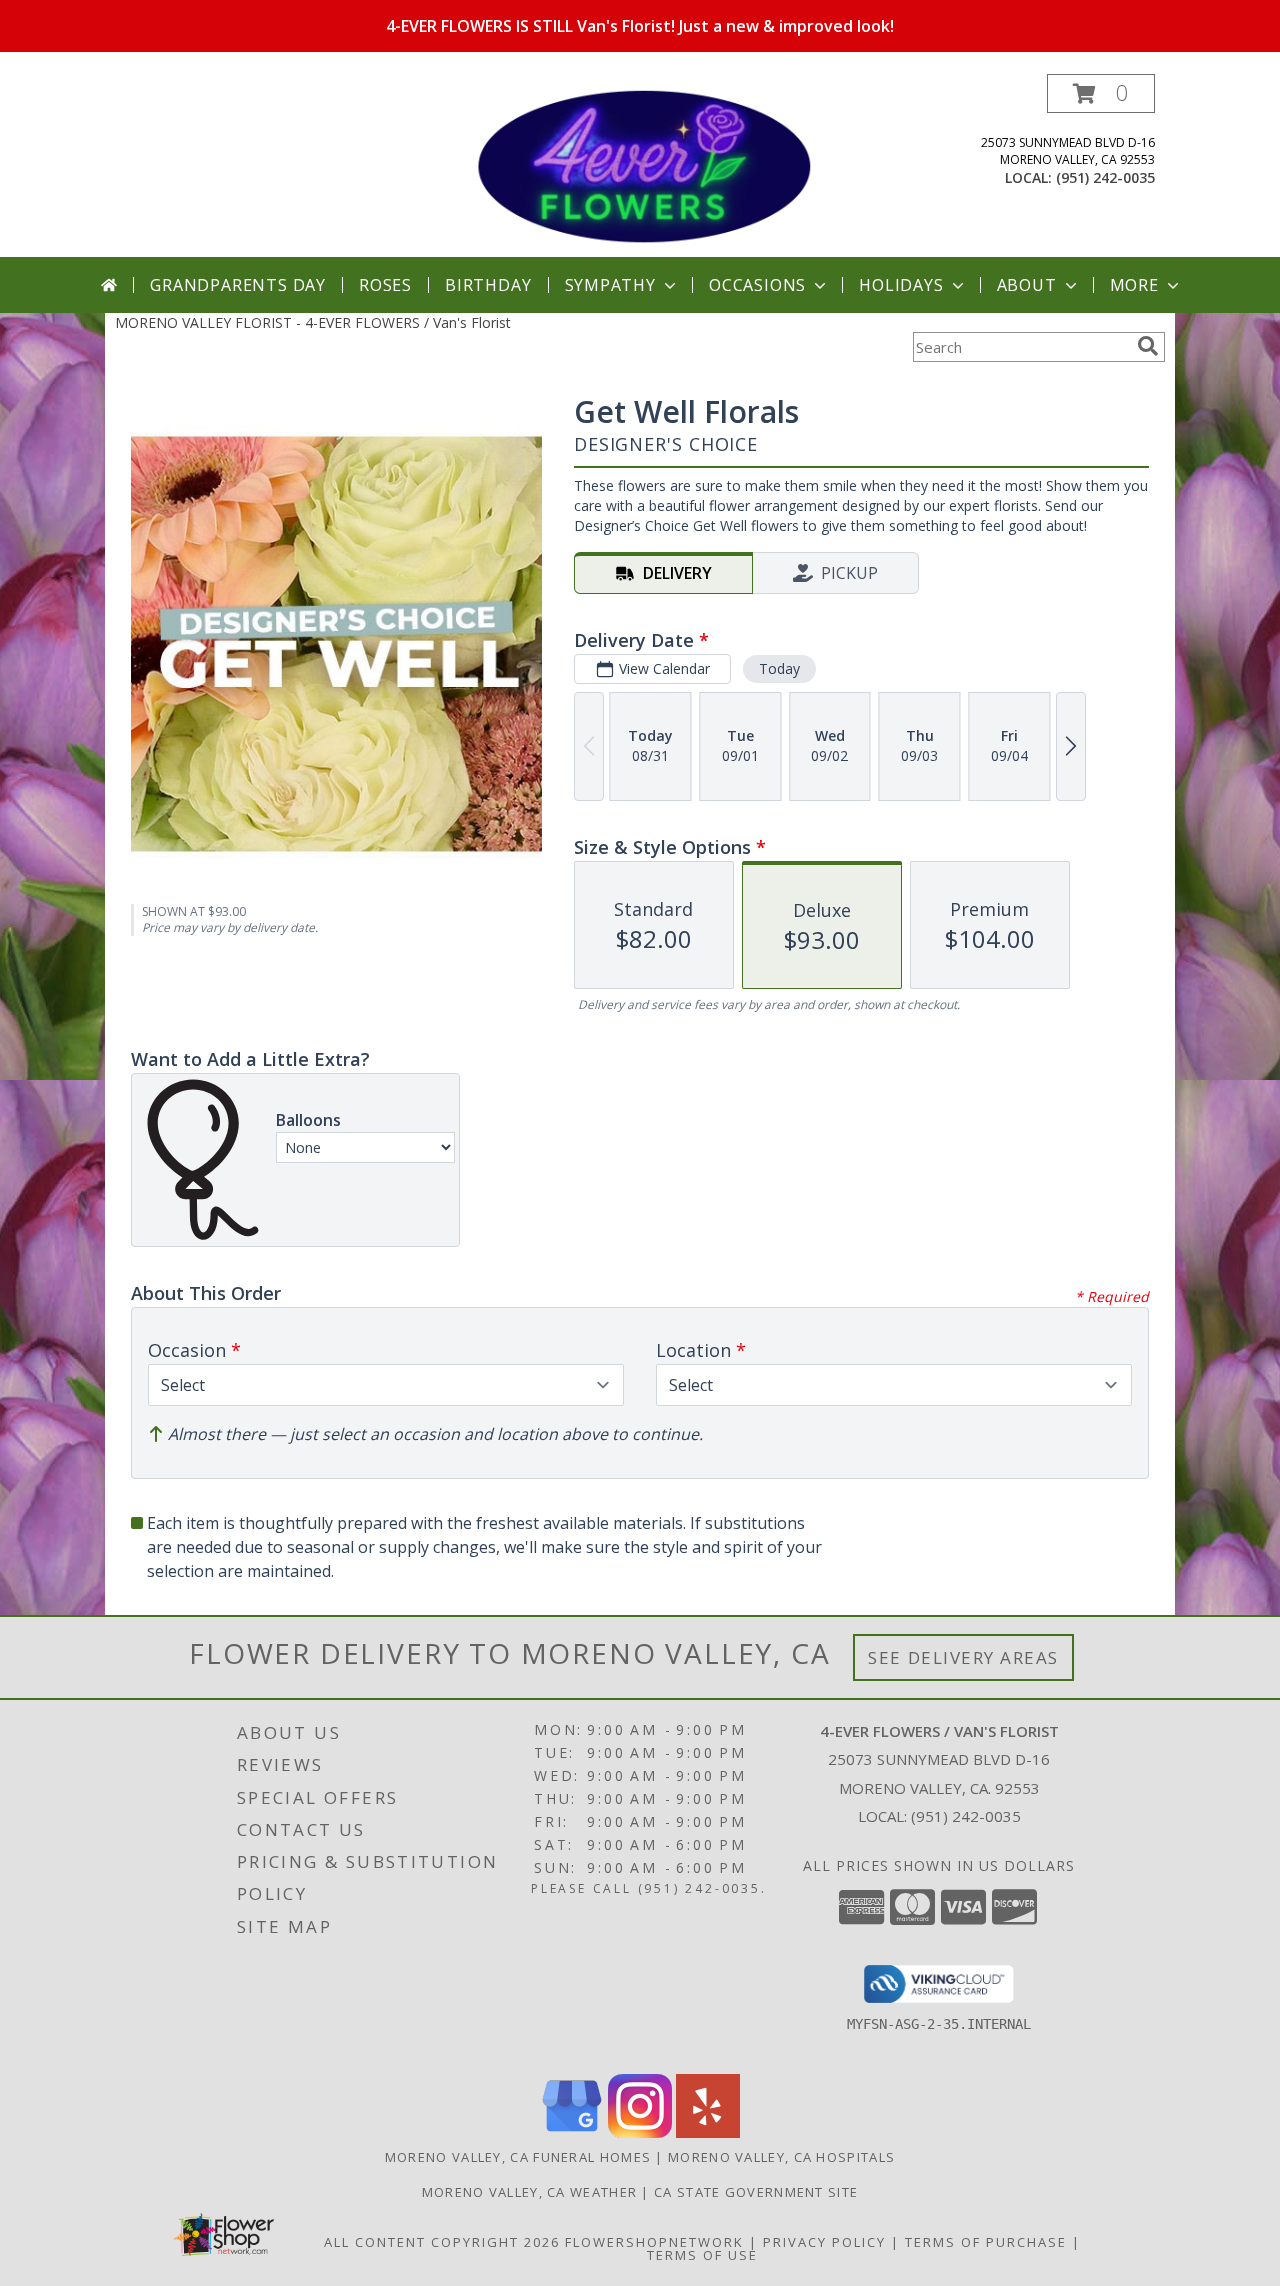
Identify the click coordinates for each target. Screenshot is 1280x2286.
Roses (385, 285)
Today (779, 668)
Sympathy (610, 285)
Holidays (901, 285)
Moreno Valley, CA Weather (530, 2192)
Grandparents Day (238, 285)
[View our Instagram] (640, 2132)
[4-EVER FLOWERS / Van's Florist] (642, 165)
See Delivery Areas (963, 1657)
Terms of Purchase (986, 2242)
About (1027, 285)
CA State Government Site (756, 2192)
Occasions (757, 285)
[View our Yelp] (708, 2132)
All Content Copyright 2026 (442, 2242)
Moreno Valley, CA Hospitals (781, 2157)
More (1134, 285)
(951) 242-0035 (1105, 177)
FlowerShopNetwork (654, 2242)
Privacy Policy (824, 2242)
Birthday (488, 285)
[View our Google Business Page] (572, 2132)
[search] (1148, 346)
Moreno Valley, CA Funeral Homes (518, 2157)
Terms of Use (702, 2255)
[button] (1101, 93)
